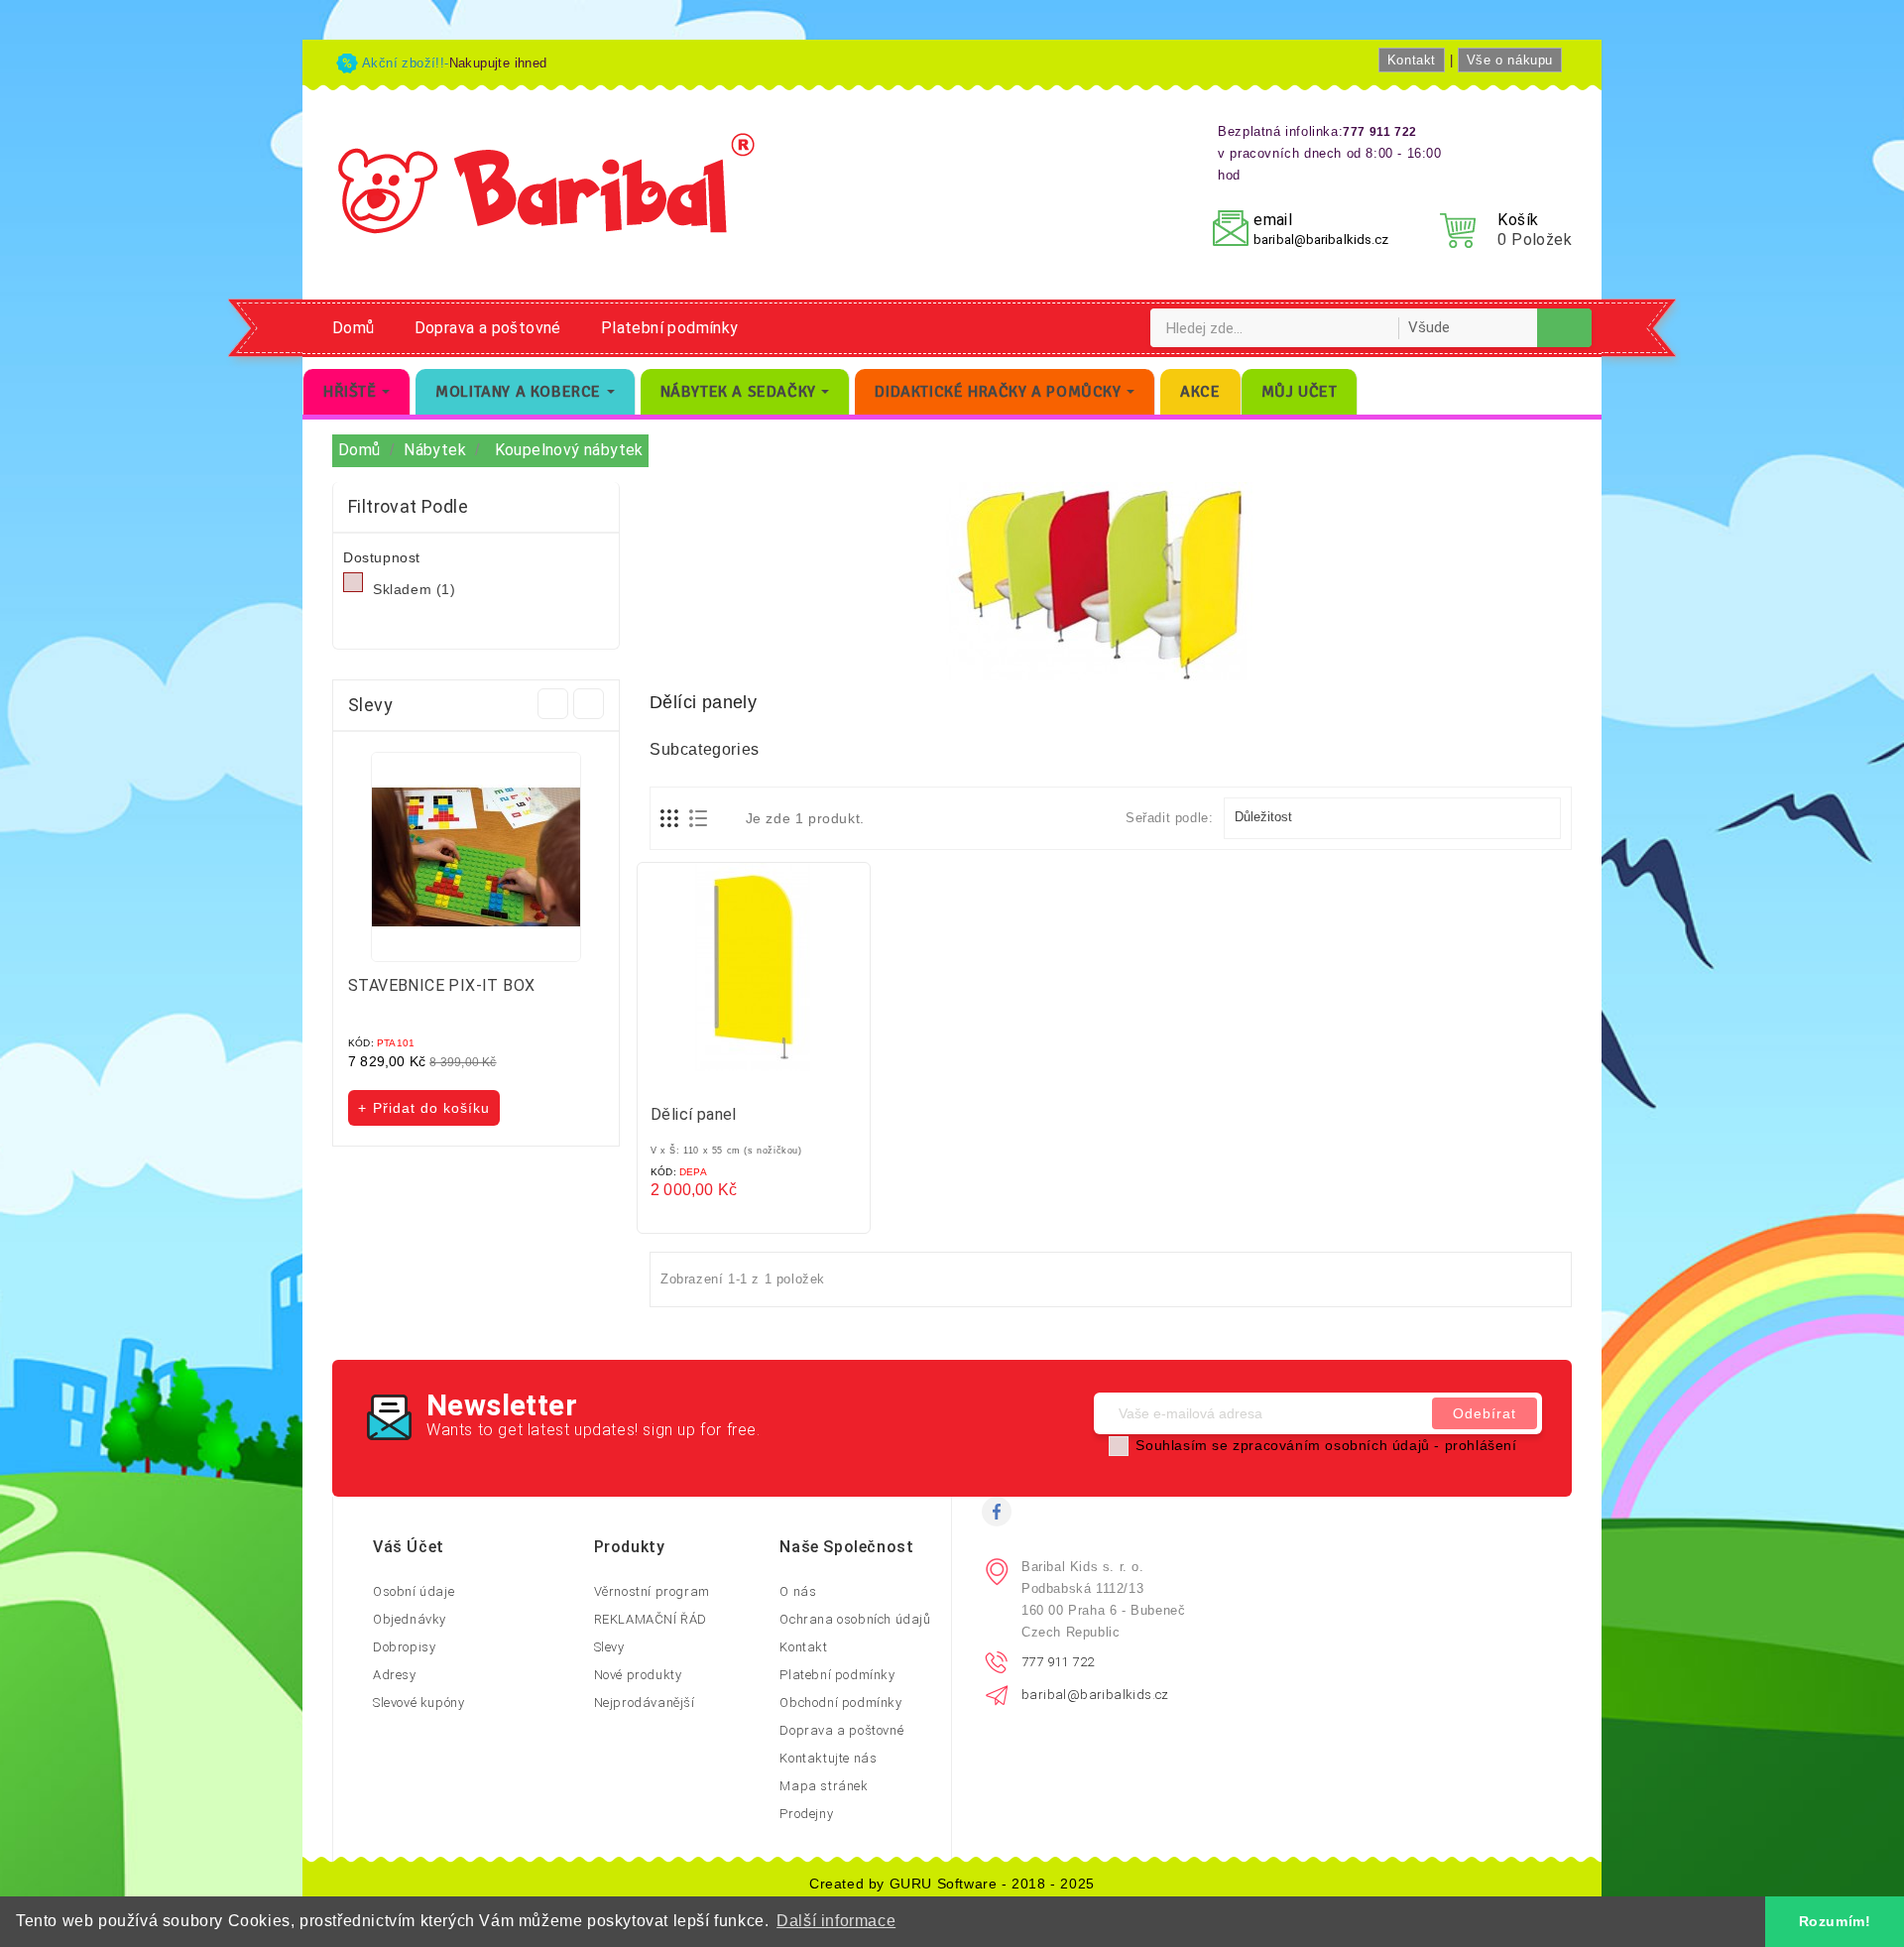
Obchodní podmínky (840, 1703)
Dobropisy (404, 1647)
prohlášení (1481, 1445)
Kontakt (1412, 60)
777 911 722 (1058, 1662)
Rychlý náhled (773, 1078)
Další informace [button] (836, 1921)
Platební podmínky (670, 328)
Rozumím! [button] (1835, 1921)
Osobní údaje (414, 1591)
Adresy (395, 1675)
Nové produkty (638, 1675)
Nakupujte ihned (498, 63)
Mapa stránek (824, 1786)
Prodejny (806, 1814)
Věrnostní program (652, 1591)
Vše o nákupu (1510, 60)
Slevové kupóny (418, 1703)
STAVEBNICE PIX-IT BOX (441, 985)
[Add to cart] (734, 1078)
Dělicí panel (694, 1114)
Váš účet (409, 1547)
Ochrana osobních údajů (855, 1619)
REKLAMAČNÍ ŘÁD (651, 1619)
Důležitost (1390, 818)
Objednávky (410, 1619)
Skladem (415, 589)
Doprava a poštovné (488, 328)
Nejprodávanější (645, 1703)
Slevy (609, 1647)
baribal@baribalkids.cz (1321, 240)
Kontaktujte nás (828, 1758)
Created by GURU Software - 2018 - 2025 (952, 1884)
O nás (798, 1591)
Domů (354, 328)
